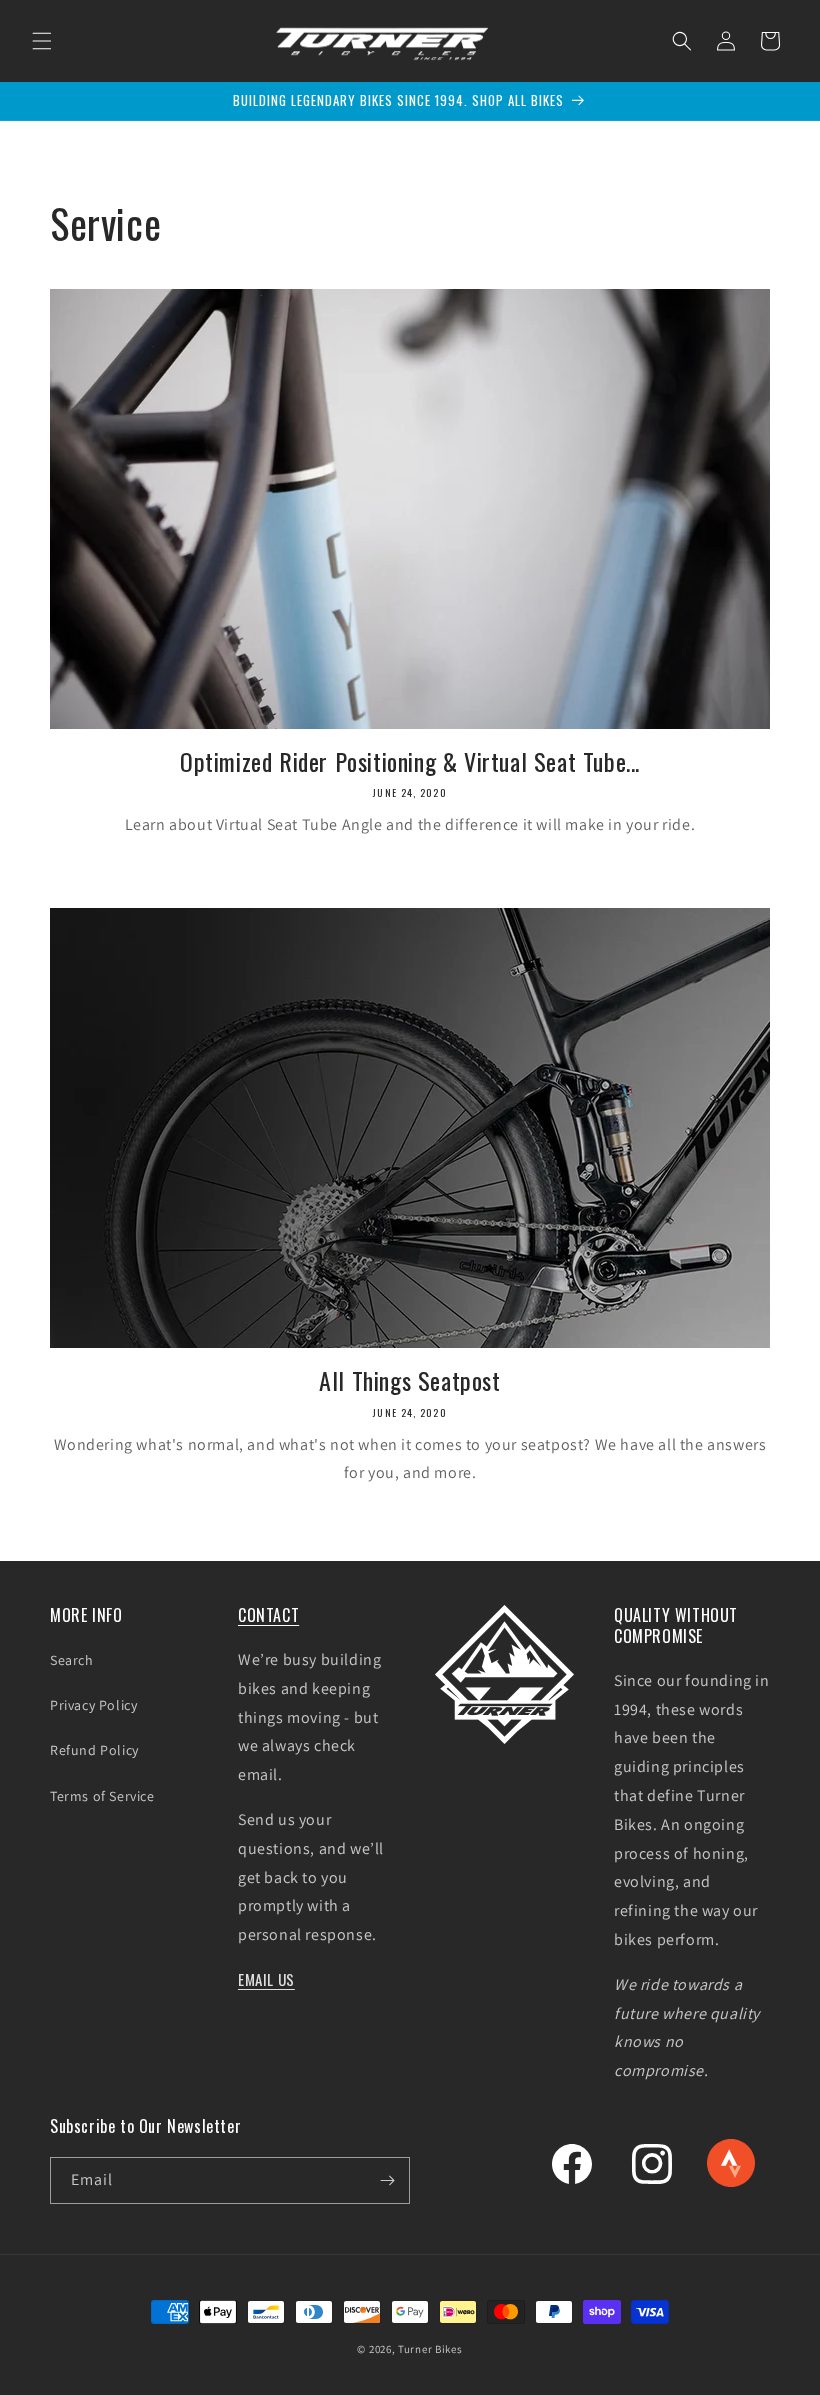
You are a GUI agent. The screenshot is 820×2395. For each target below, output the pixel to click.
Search (72, 1660)
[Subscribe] (387, 2180)
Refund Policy (94, 1750)
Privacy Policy (93, 1705)
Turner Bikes (430, 2349)
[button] (42, 41)
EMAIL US (266, 1979)
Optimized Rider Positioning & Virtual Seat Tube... (410, 761)
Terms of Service (102, 1796)
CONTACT (268, 1615)
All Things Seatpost (409, 1380)
